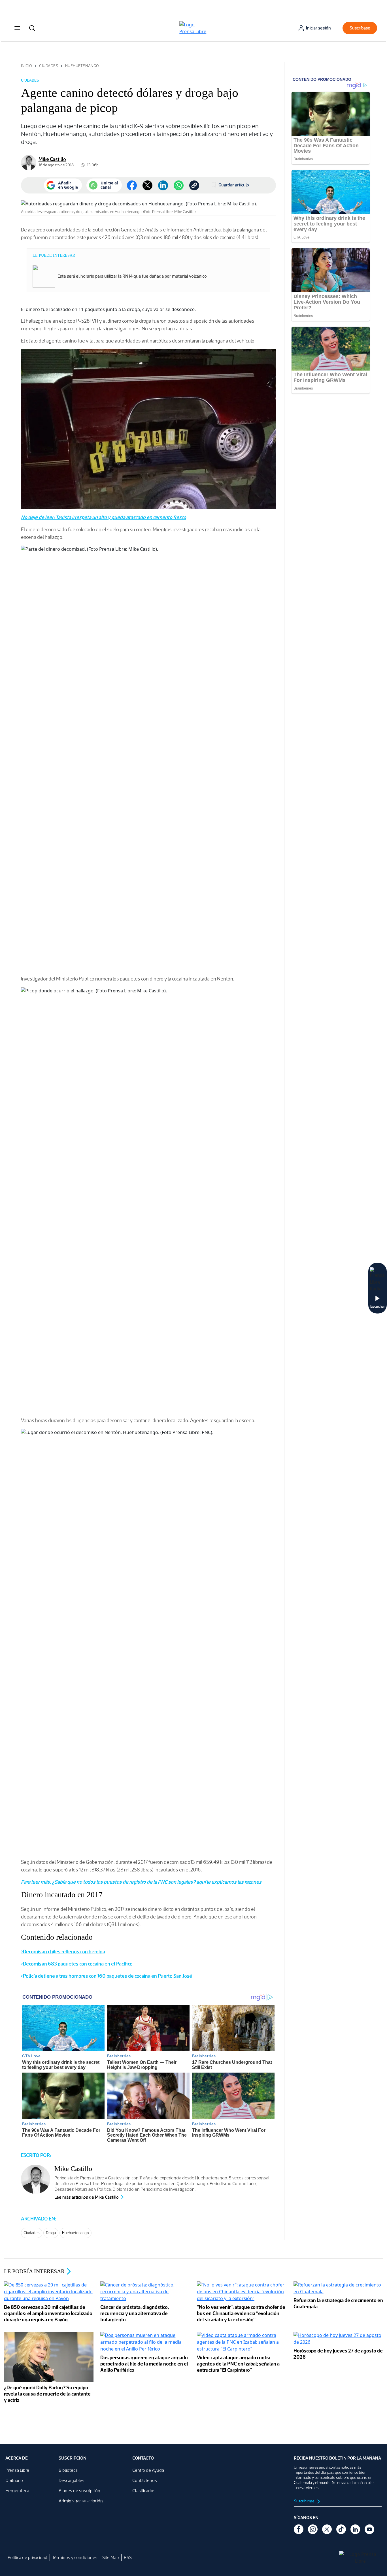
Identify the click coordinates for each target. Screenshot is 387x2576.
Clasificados (144, 2491)
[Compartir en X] (147, 185)
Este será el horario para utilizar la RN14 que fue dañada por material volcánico (132, 276)
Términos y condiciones (75, 2557)
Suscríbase (360, 28)
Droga (51, 2233)
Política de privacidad (27, 2557)
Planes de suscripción (79, 2491)
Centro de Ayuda (148, 2470)
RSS (128, 2557)
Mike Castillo (52, 159)
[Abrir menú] (17, 28)
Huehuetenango (82, 66)
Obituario (14, 2480)
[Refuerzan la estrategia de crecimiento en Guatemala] (338, 2289)
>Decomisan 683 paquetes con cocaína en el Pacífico (77, 1964)
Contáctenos (145, 2480)
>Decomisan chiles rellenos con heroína (63, 1952)
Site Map (111, 2557)
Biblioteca (68, 2470)
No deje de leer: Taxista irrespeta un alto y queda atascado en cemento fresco (104, 517)
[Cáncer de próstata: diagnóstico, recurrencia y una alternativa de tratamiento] (145, 2292)
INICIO (27, 66)
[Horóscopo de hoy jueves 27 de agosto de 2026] (338, 2339)
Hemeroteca (17, 2491)
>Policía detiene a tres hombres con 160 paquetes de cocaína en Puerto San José (107, 1976)
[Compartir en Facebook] (132, 185)
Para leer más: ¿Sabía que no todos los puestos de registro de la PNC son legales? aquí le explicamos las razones (141, 1882)
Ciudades (49, 66)
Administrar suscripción (81, 2501)
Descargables (72, 2480)
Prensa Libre (17, 2470)
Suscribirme (305, 2501)
